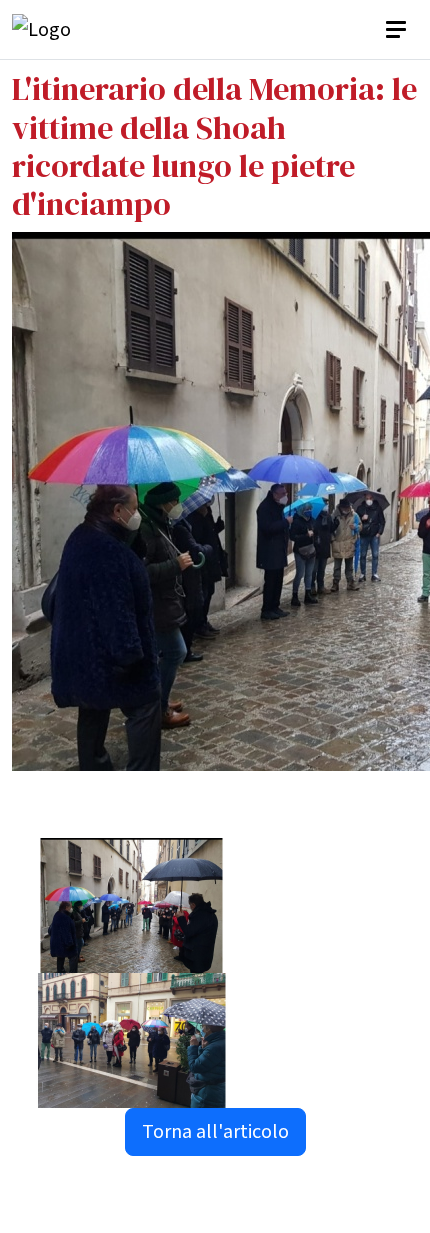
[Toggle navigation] (398, 30)
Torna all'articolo (215, 1132)
